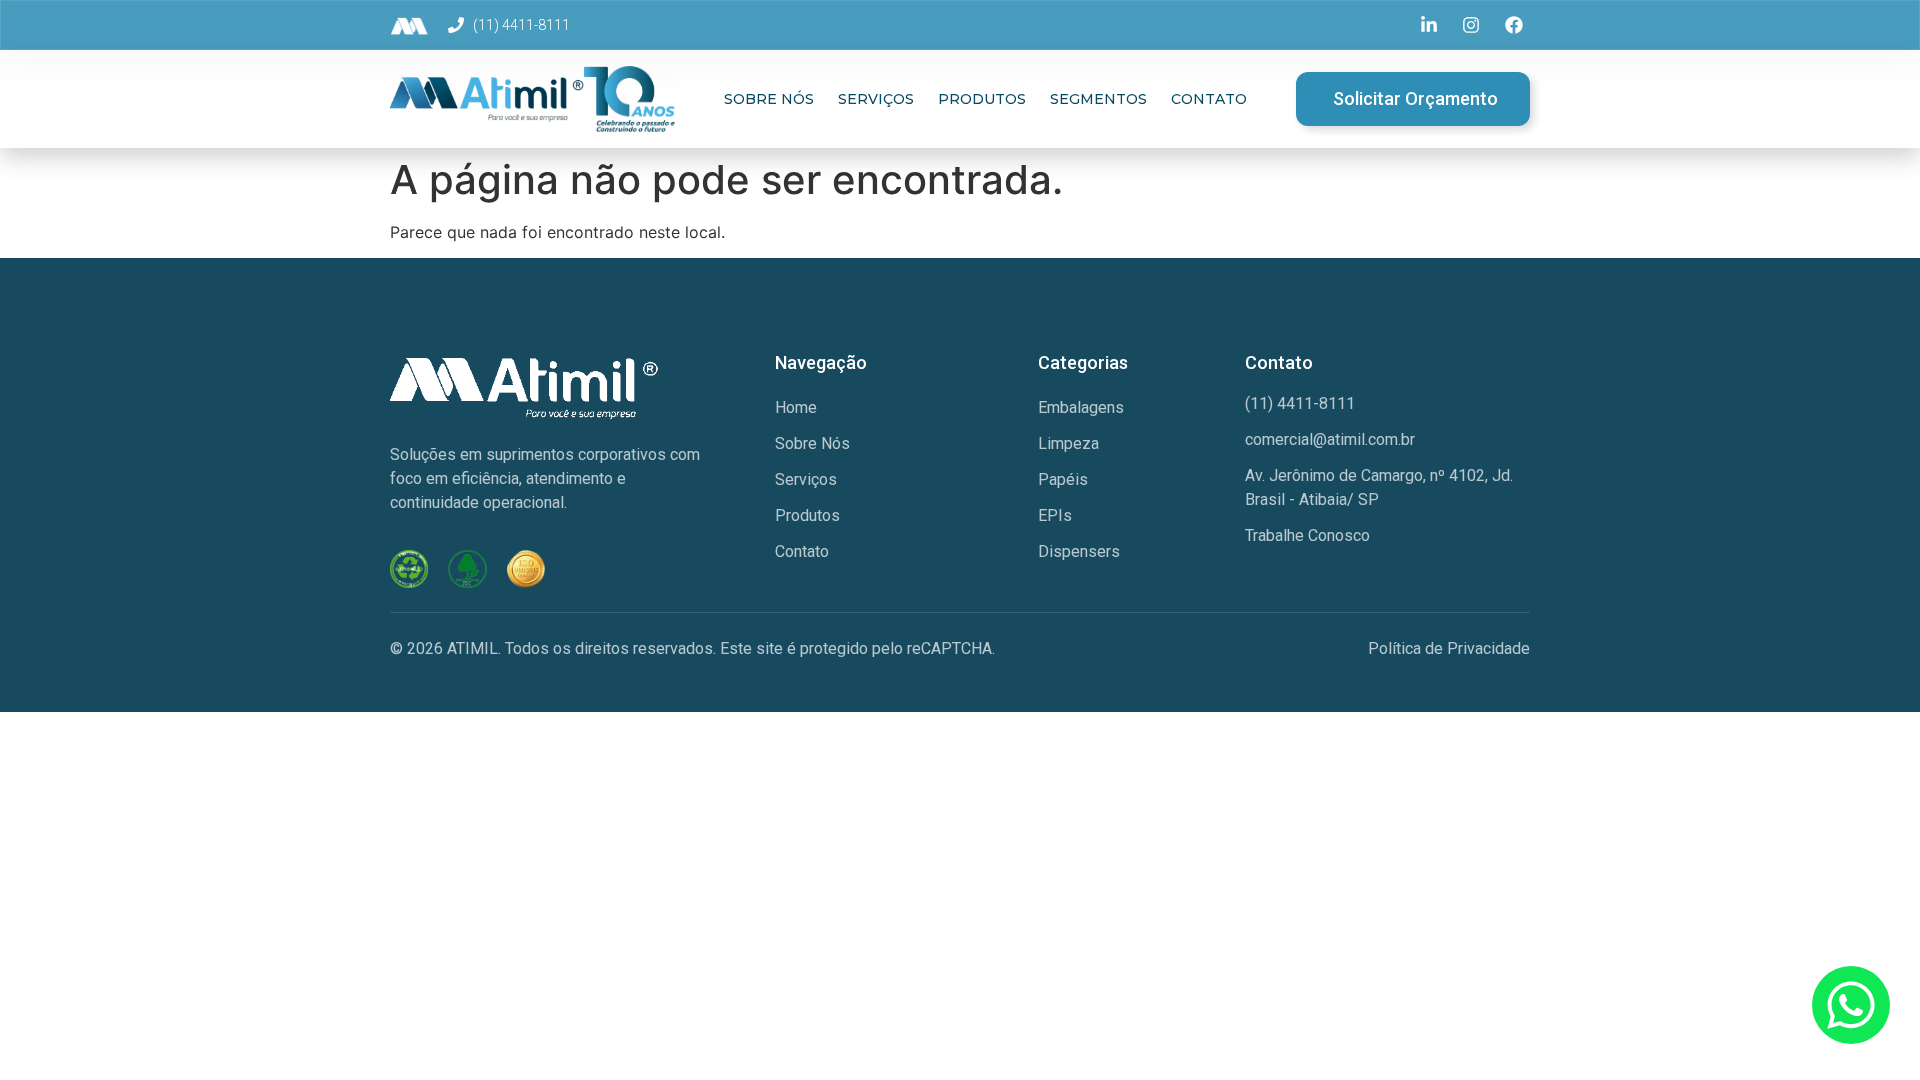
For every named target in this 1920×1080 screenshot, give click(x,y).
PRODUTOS (982, 99)
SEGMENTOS (1098, 99)
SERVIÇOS (876, 99)
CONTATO (1209, 99)
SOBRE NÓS (769, 99)
